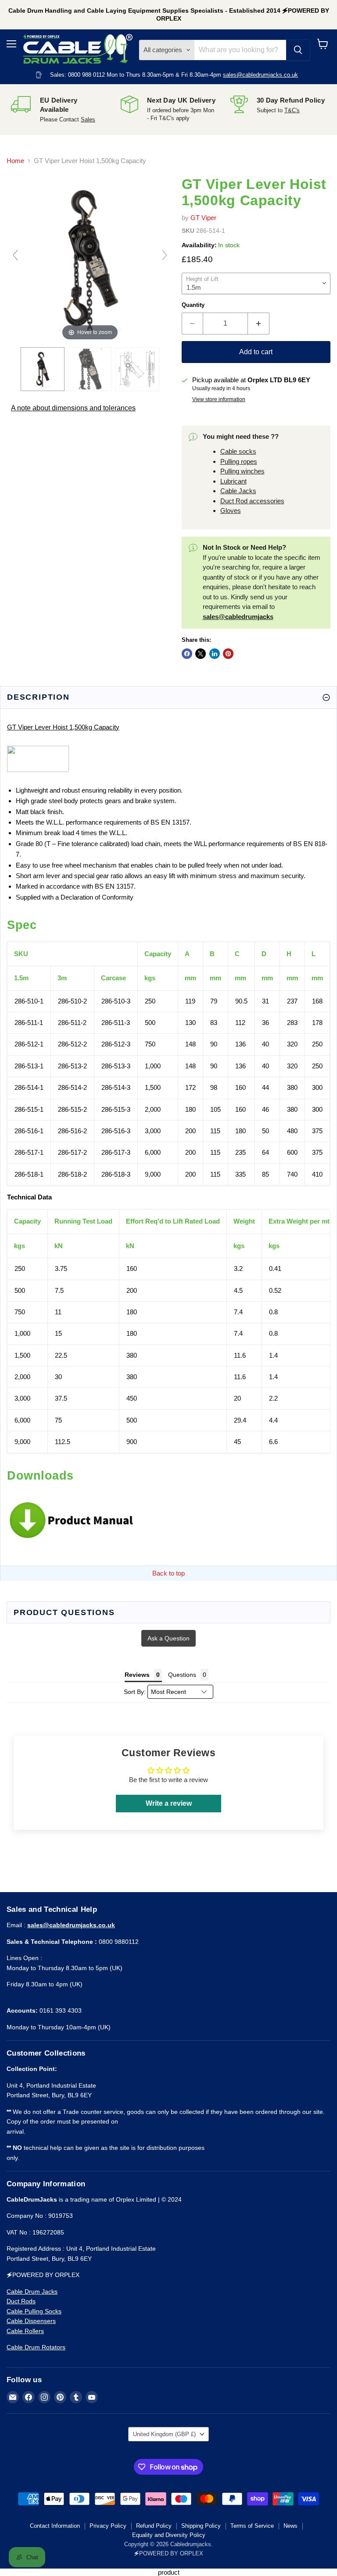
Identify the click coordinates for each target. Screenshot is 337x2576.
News (290, 2526)
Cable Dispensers (31, 2321)
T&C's (292, 110)
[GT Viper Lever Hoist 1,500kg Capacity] (43, 369)
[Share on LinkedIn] (215, 654)
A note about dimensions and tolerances (73, 408)
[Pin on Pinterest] (228, 654)
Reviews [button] (137, 1675)
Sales (88, 119)
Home (15, 161)
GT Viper (203, 218)
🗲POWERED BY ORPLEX (168, 2553)
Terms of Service (252, 2526)
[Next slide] (165, 255)
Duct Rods (21, 2301)
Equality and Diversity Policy (169, 2535)
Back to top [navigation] (168, 1573)
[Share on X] (201, 654)
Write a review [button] (169, 1803)
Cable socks (238, 451)
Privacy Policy (108, 2526)
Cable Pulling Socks (34, 2311)
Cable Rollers (25, 2331)
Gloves (231, 511)
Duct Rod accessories (252, 501)
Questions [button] (182, 1675)
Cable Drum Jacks (32, 2291)
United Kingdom (164, 2434)
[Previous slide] (15, 255)
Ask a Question (168, 1638)
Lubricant (233, 481)
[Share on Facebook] (187, 654)
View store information (219, 399)
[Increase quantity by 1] (259, 324)
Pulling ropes (239, 461)
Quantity (193, 305)
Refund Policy (154, 2526)
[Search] (298, 50)
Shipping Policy (201, 2526)
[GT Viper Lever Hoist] (90, 369)
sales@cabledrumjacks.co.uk (260, 75)
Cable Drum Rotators (36, 2347)
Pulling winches (242, 471)
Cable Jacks (238, 491)
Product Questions (64, 1612)
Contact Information (55, 2526)
